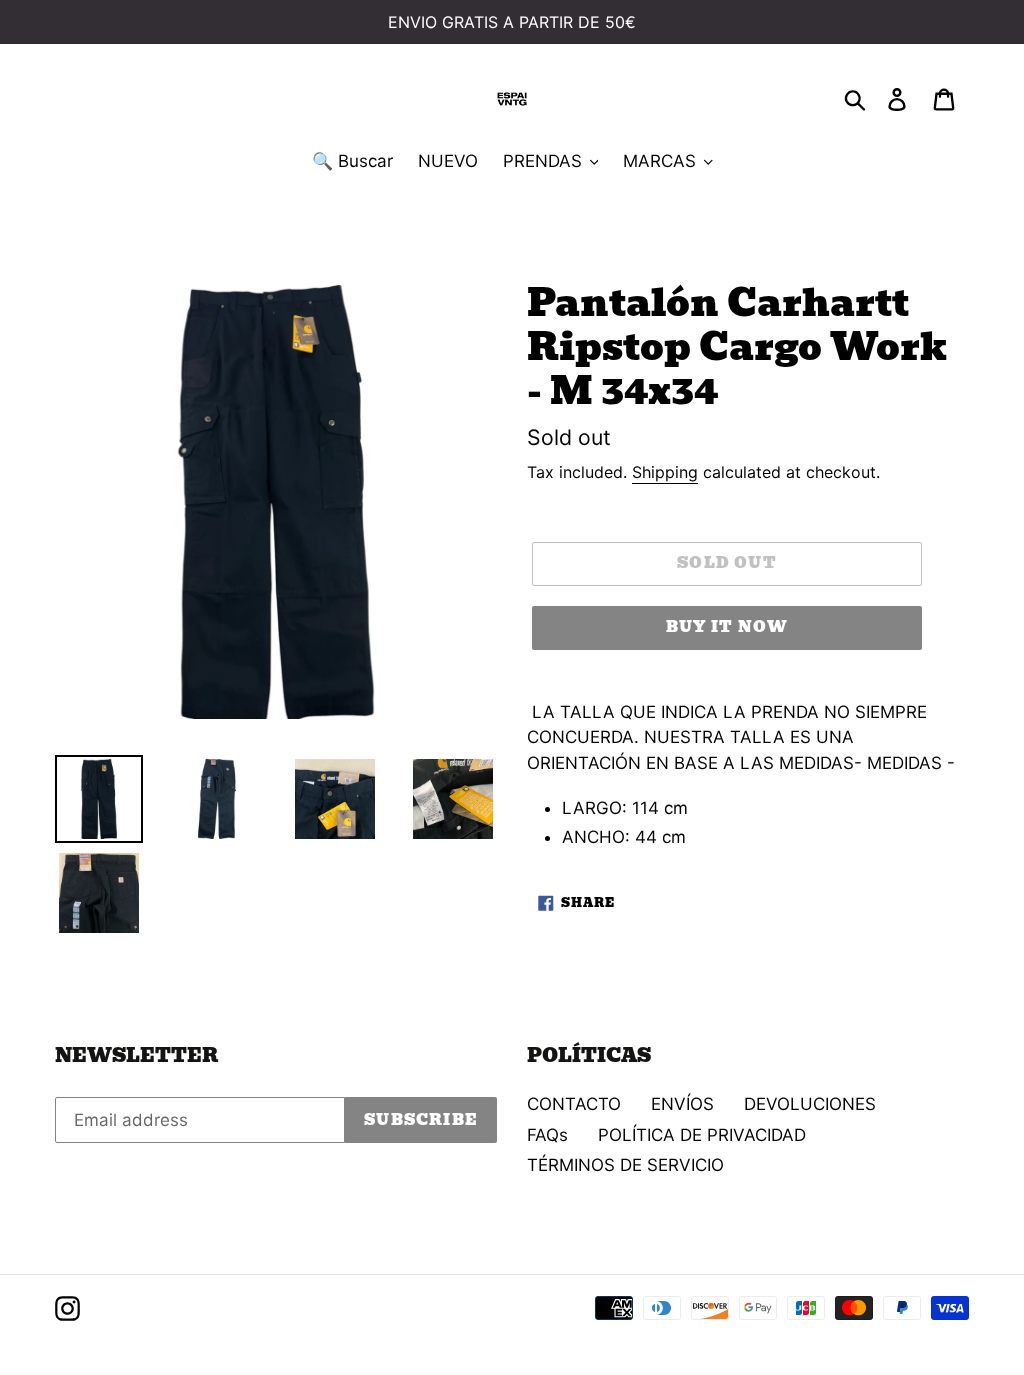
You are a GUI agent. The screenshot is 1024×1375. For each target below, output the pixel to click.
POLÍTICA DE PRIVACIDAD (702, 1135)
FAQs (547, 1135)
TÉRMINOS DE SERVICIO (625, 1165)
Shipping (665, 472)
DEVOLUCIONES (810, 1104)
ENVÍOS (682, 1104)
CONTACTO (574, 1104)
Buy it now (727, 627)
